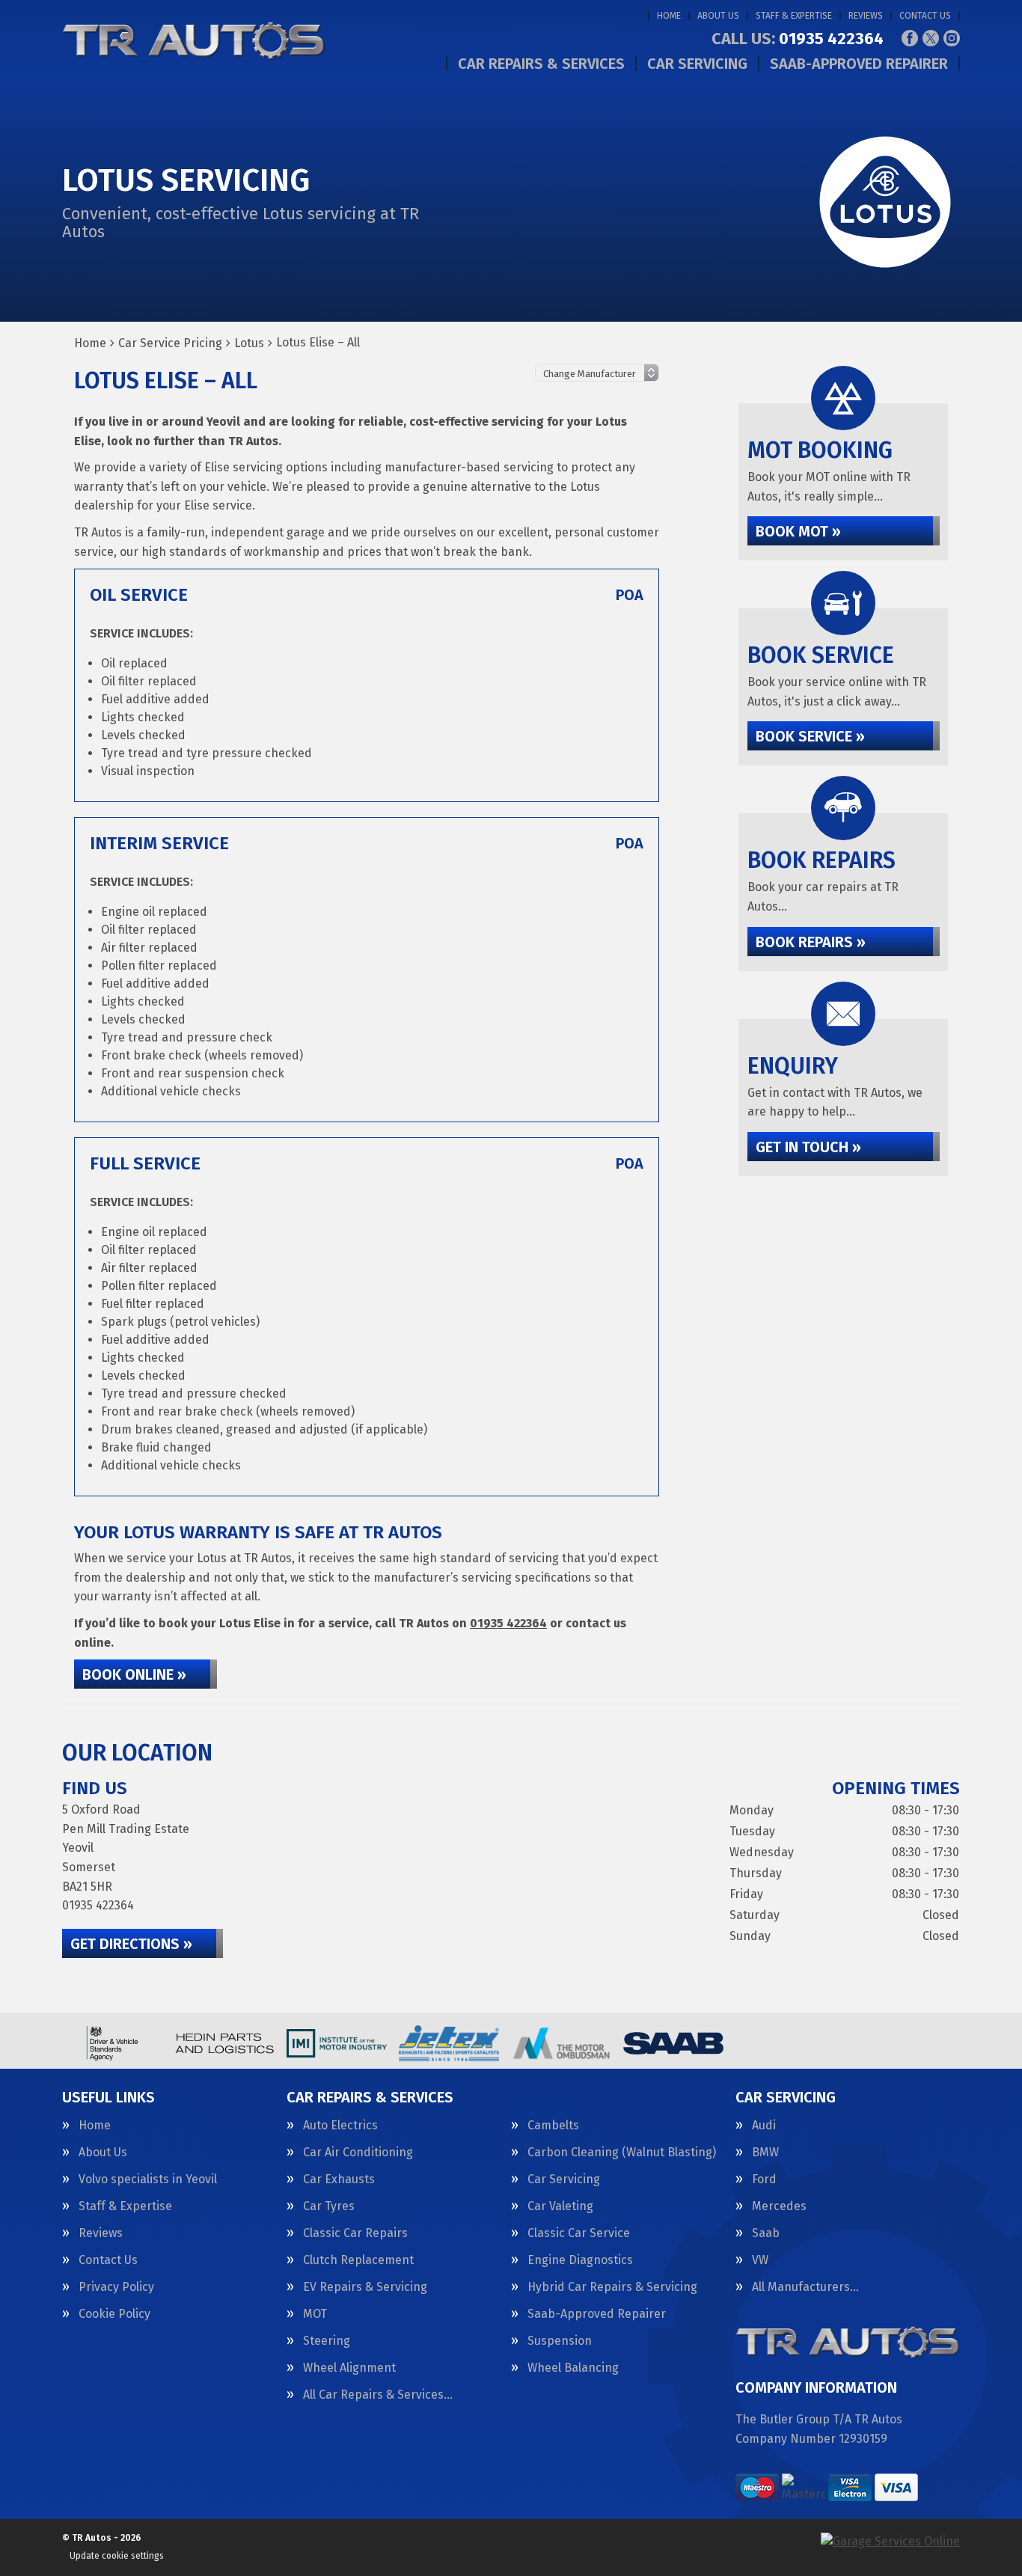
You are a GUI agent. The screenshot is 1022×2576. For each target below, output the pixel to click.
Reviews (866, 16)
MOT (315, 2314)
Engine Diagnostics (580, 2260)
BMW (765, 2153)
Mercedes (779, 2206)
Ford (764, 2179)
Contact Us (925, 16)
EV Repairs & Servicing (365, 2287)
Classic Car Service (579, 2233)
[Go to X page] (931, 38)
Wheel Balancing (573, 2368)
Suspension (560, 2341)
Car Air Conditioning (358, 2153)
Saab (766, 2233)
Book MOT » (798, 531)
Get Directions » (131, 1944)
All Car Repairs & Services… (378, 2395)
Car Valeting (560, 2206)
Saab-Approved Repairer (859, 64)
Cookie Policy (114, 2314)
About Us (718, 16)
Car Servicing (697, 64)
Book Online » (134, 1674)
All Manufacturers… (805, 2287)
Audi (764, 2126)
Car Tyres (329, 2206)
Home (669, 16)
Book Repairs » (811, 942)
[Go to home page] (194, 41)
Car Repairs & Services (541, 64)
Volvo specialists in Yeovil (148, 2179)
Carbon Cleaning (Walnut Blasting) (622, 2153)
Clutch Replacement (358, 2260)
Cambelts (553, 2126)
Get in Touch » (808, 1147)
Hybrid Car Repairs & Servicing (612, 2287)
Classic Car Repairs (355, 2233)
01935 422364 (798, 39)
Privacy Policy (116, 2287)
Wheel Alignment (349, 2368)
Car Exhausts (339, 2179)
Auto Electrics (340, 2126)
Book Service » (810, 736)
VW (760, 2260)
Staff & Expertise (794, 16)
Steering (327, 2341)
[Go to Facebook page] (910, 38)
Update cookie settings (117, 2556)
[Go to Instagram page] (952, 38)
